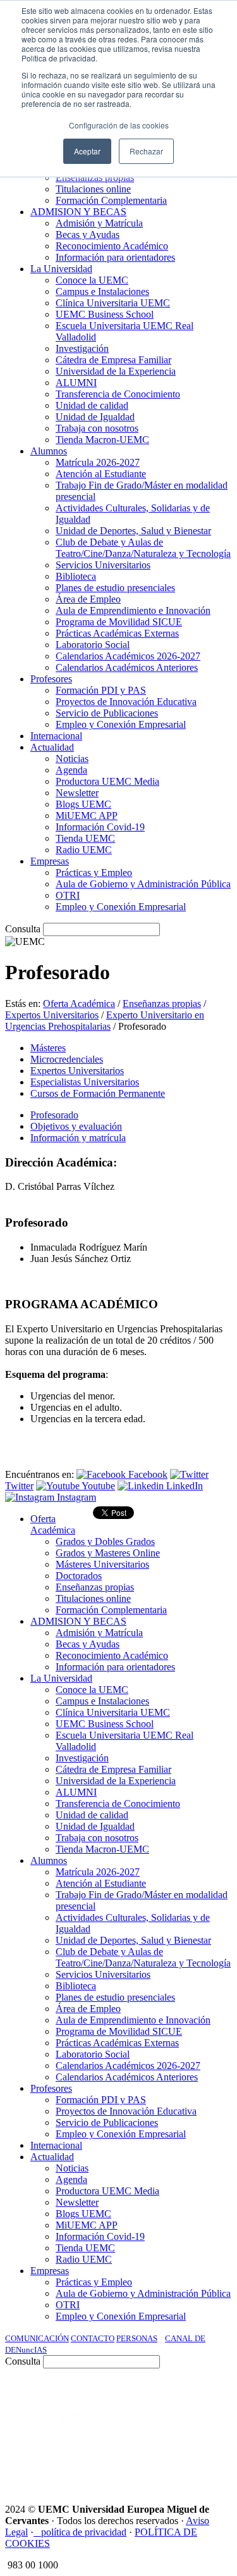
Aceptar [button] (87, 151)
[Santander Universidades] (200, 2465)
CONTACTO (93, 2338)
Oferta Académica (79, 1004)
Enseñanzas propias (162, 1004)
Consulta (23, 929)
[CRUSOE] (213, 2431)
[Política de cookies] (37, 2532)
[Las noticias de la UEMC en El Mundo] (92, 2431)
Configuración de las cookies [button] (119, 125)
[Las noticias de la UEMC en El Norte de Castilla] (85, 2397)
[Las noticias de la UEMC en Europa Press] (162, 2431)
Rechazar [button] (146, 151)
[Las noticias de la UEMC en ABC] (209, 2397)
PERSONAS (137, 2338)
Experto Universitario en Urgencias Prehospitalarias (105, 1021)
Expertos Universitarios (52, 1015)
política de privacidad (84, 2532)
